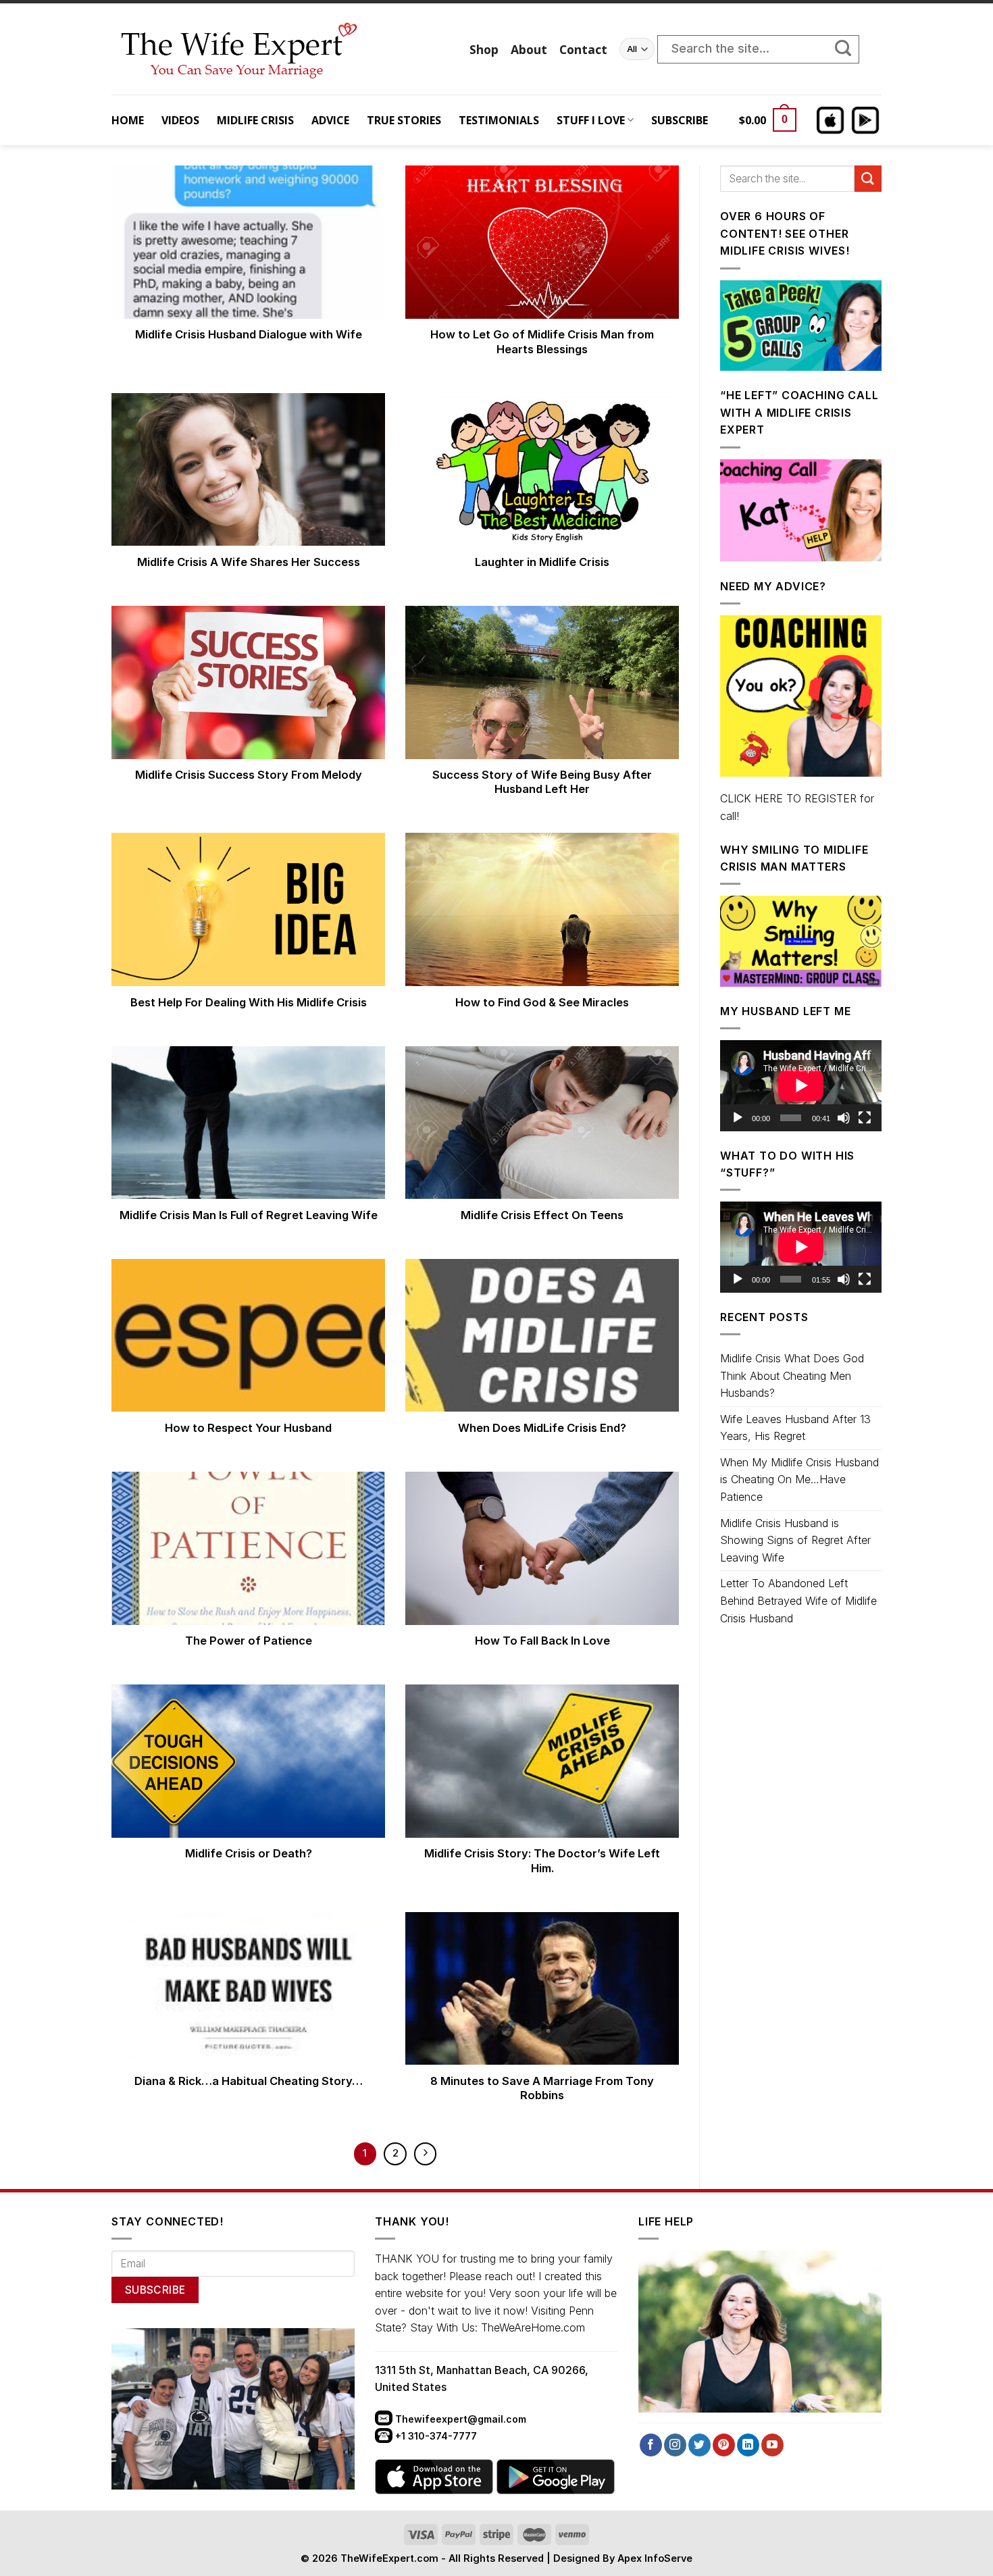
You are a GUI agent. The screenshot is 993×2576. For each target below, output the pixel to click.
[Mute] (844, 1118)
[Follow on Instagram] (675, 2445)
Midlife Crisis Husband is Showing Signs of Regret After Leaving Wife (795, 1540)
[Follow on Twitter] (699, 2445)
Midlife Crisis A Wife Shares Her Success (249, 562)
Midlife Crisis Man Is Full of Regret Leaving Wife (249, 1215)
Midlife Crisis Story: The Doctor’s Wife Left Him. (542, 1861)
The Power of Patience (249, 1641)
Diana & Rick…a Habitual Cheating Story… (249, 2081)
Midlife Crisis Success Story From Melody (249, 775)
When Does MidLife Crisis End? (542, 1428)
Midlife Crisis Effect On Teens (542, 1215)
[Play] (738, 1118)
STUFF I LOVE (591, 120)
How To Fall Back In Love (542, 1641)
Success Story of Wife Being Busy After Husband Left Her (542, 782)
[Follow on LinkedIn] (748, 2445)
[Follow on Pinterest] (724, 2445)
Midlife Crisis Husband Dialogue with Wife (249, 334)
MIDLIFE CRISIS (255, 120)
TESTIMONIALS (499, 120)
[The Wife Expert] (280, 49)
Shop (484, 49)
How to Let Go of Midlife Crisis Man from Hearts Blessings (542, 342)
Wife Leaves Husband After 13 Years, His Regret (795, 1428)
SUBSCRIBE (680, 120)
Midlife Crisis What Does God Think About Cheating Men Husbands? (792, 1375)
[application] (801, 1085)
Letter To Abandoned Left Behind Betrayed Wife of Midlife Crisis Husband (798, 1600)
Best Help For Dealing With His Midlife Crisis (249, 1002)
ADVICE (330, 120)
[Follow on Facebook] (651, 2445)
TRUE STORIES (404, 120)
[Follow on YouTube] (772, 2445)
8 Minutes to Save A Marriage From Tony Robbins (542, 2088)
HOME (128, 120)
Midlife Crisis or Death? (249, 1853)
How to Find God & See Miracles (542, 1002)
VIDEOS (180, 120)
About (529, 49)
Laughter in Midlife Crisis (542, 562)
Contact (583, 49)
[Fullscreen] (865, 1118)
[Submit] (850, 49)
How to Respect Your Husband (248, 1428)
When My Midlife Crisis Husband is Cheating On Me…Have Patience (799, 1479)
